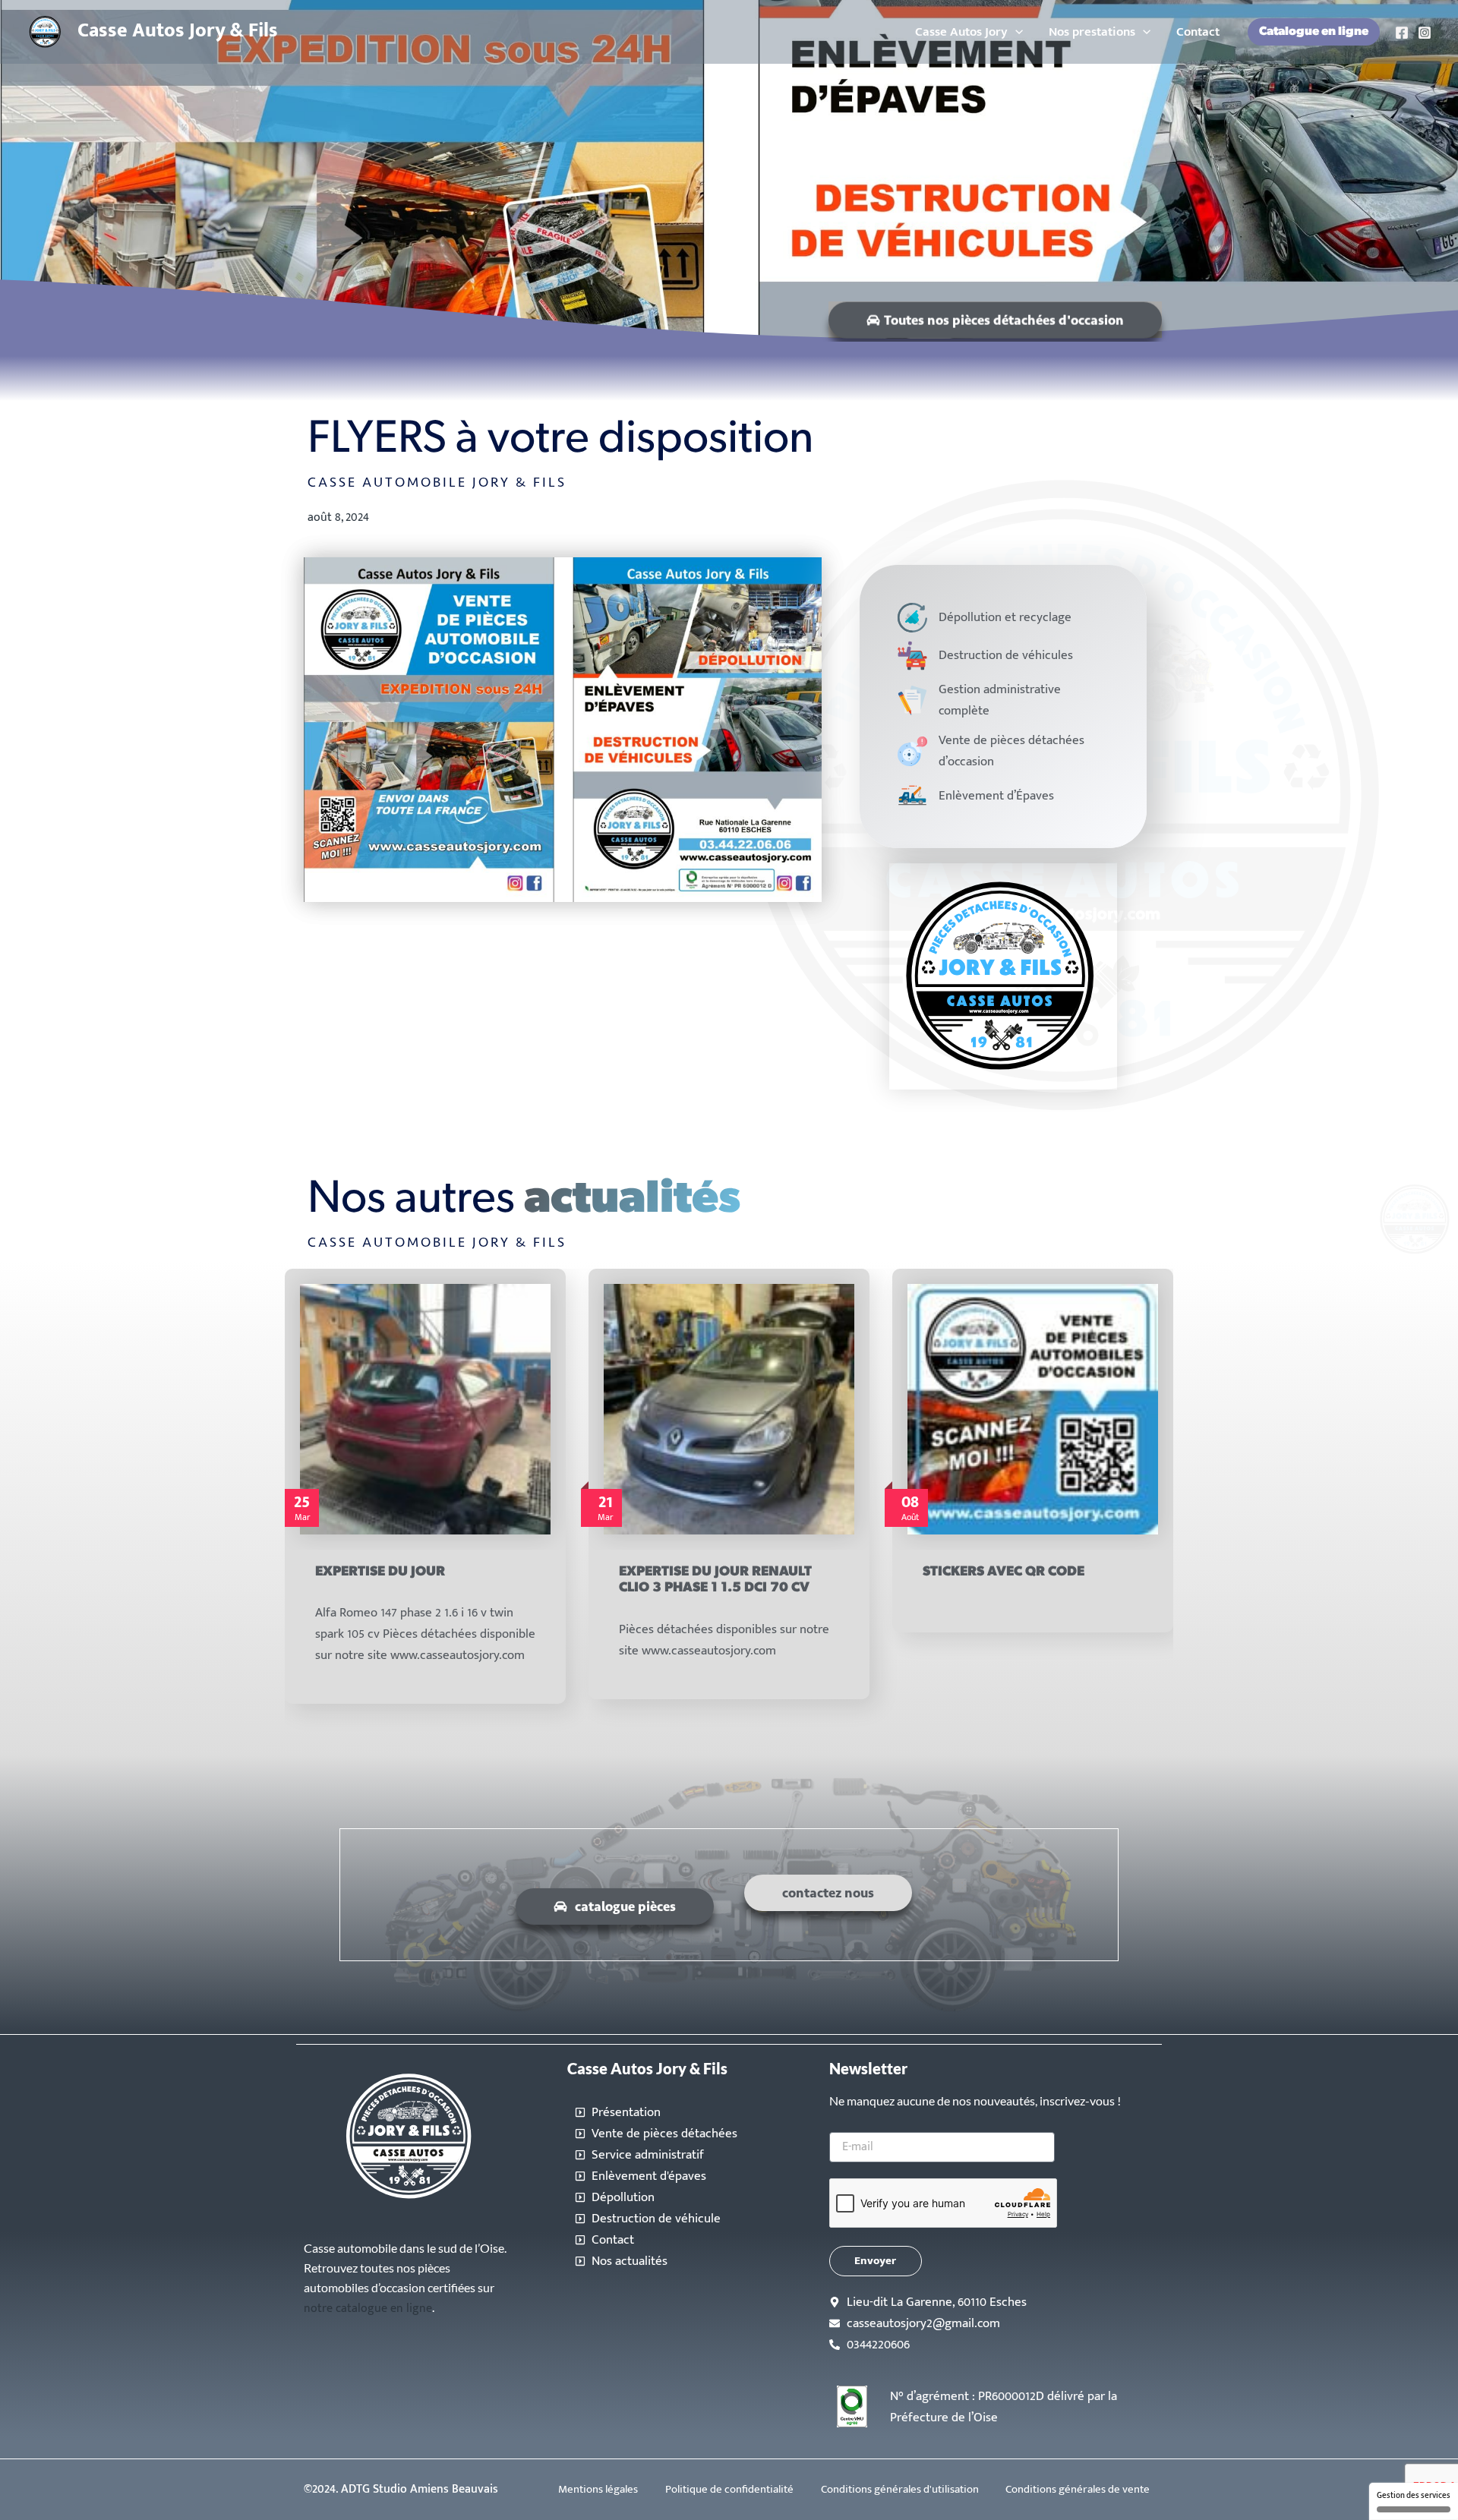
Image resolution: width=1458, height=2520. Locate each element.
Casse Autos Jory (961, 32)
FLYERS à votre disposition (1021, 1436)
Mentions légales (598, 2489)
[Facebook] (1402, 33)
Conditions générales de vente (1078, 2489)
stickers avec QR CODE (700, 1572)
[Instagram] (1425, 33)
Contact (1198, 32)
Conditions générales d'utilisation (900, 2489)
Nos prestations (1092, 32)
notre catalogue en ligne (368, 2309)
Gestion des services (1414, 2496)
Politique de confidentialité (729, 2489)
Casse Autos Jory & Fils (178, 31)
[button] (1015, 32)
